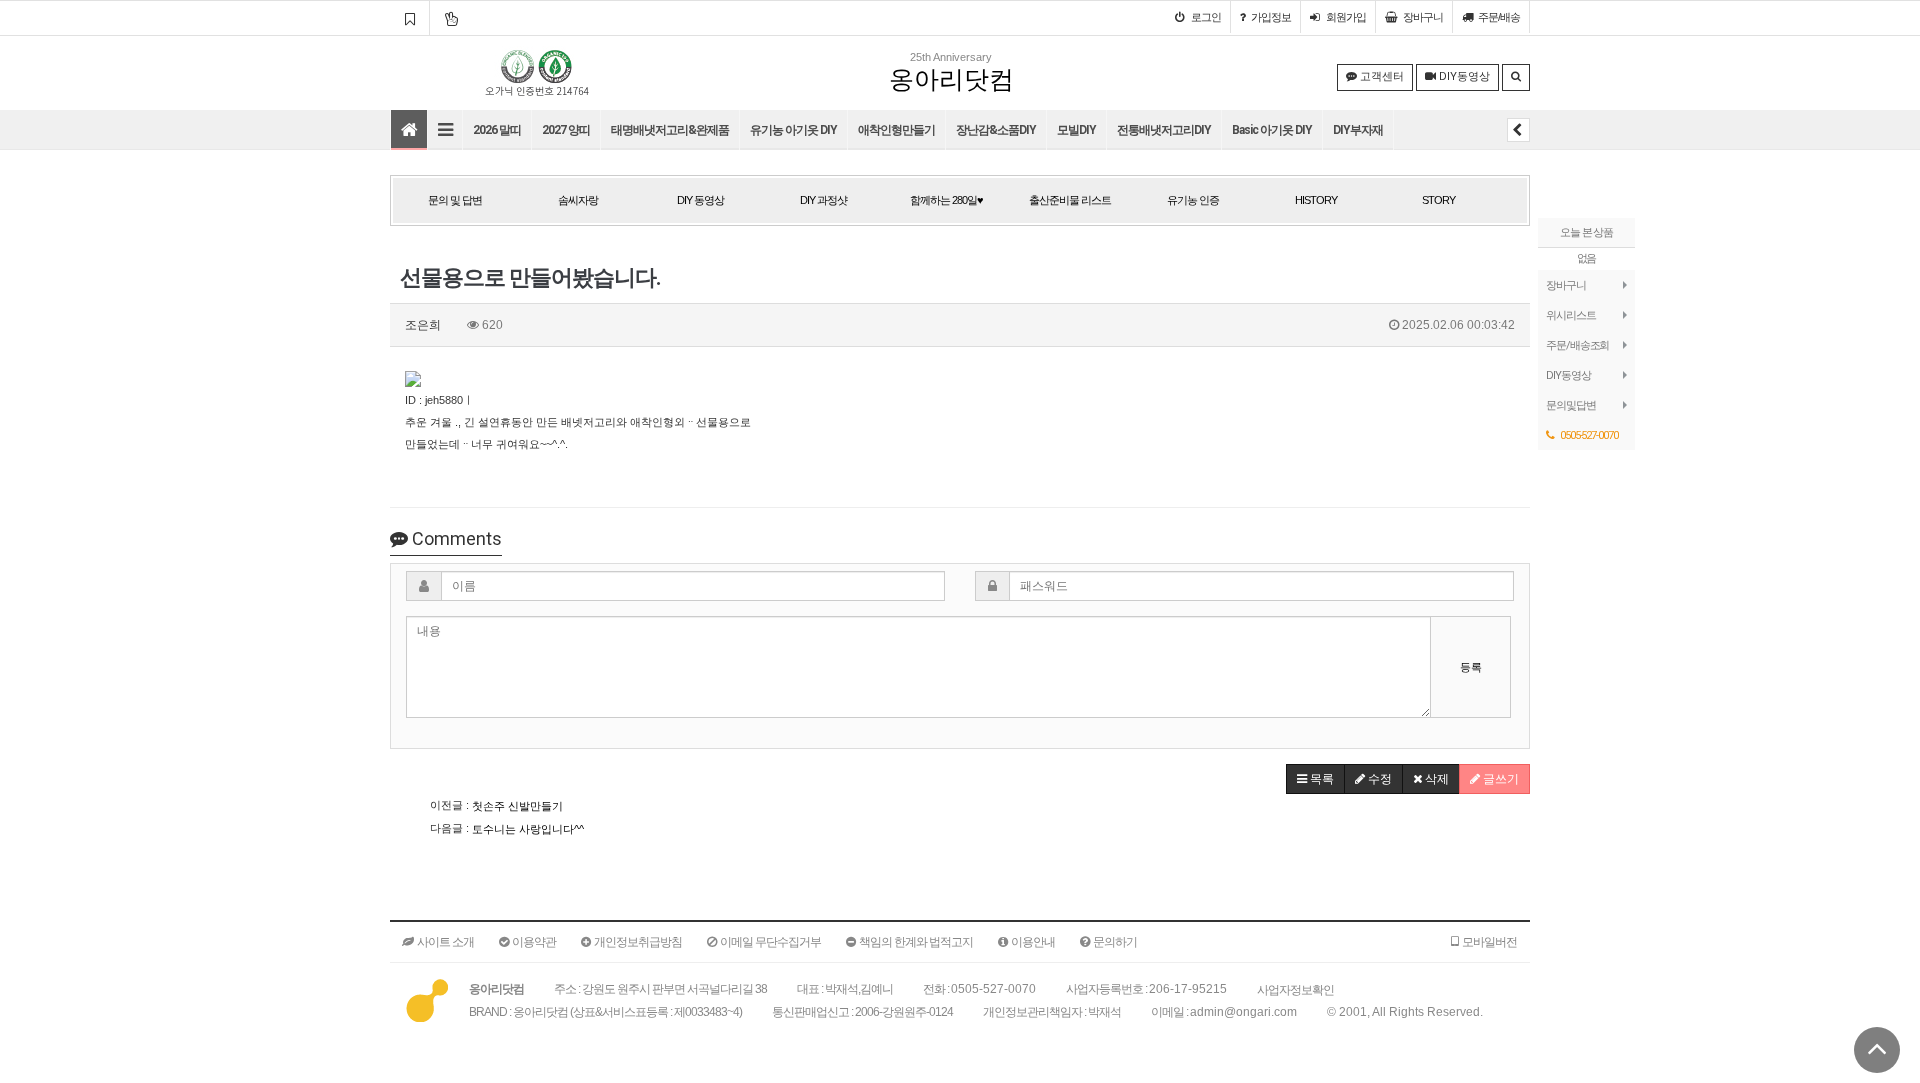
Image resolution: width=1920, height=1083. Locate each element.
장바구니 (1566, 285)
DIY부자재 (1358, 130)
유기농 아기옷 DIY (793, 130)
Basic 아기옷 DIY (1272, 130)
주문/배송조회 (1577, 345)
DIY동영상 (1568, 375)
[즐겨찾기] (409, 18)
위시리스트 (1571, 315)
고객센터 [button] (1380, 76)
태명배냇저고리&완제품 (670, 130)
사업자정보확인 (1295, 990)
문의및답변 (1571, 405)
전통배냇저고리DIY (1164, 130)
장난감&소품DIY (996, 130)
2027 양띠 (566, 130)
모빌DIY (1076, 130)
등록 (1471, 667)
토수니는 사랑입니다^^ (528, 829)
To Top (1877, 1050)
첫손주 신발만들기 (517, 806)
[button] (1315, 779)
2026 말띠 (497, 130)
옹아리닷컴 (951, 79)
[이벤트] (451, 18)
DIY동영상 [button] (1463, 76)
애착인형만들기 (896, 130)
